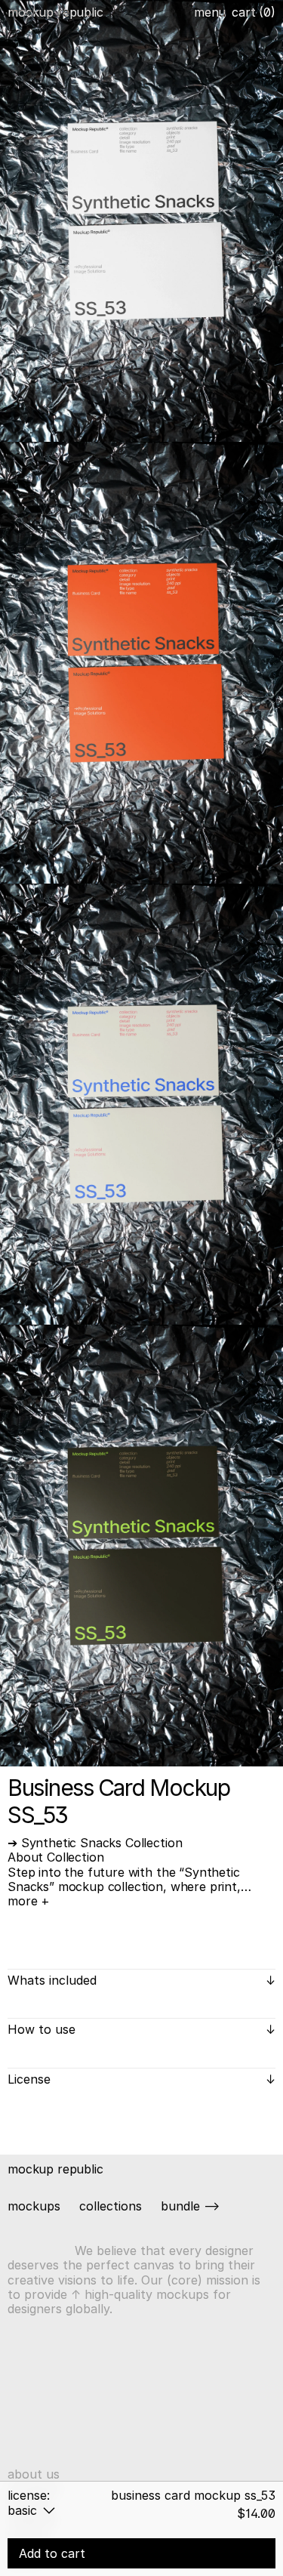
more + (29, 1901)
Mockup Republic (55, 12)
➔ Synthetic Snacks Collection (95, 1843)
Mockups (34, 2206)
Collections (111, 2206)
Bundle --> (190, 2206)
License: (29, 2495)
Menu (210, 12)
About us (34, 2474)
